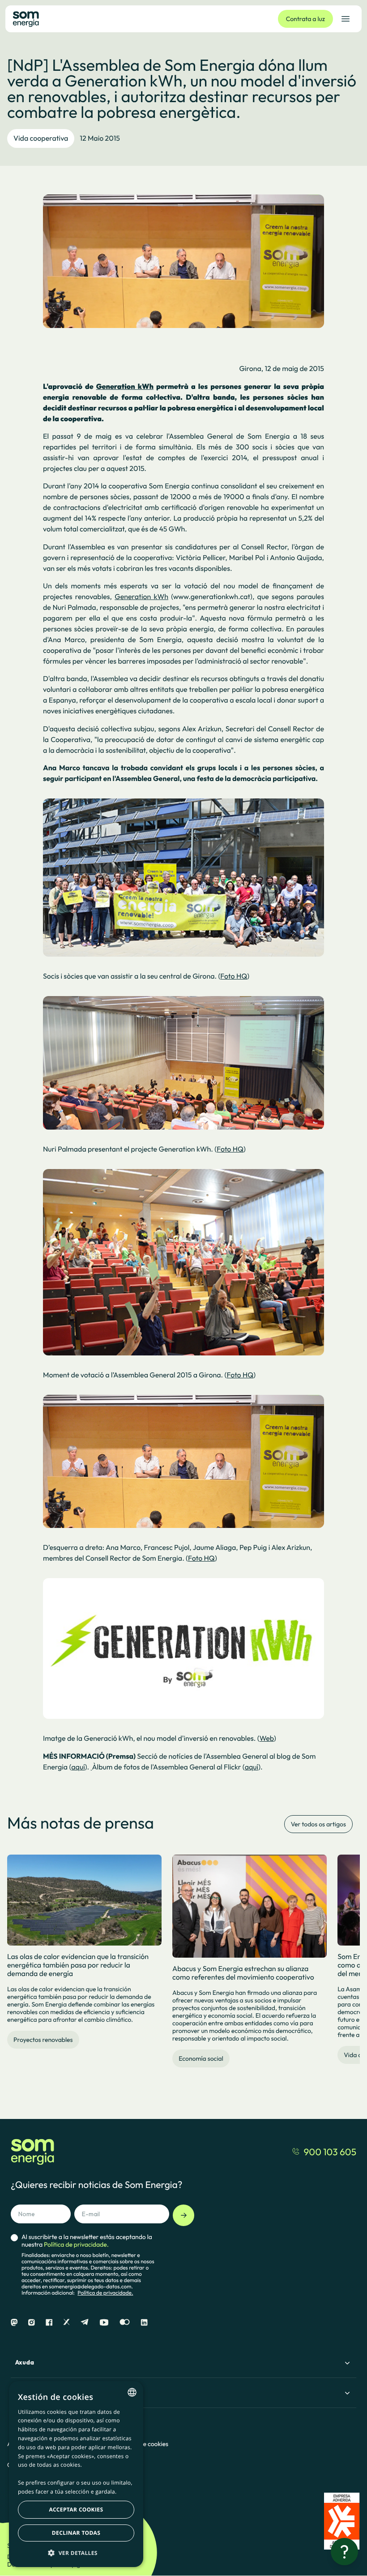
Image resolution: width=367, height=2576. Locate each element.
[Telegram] (85, 2323)
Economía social (201, 2058)
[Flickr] (125, 2323)
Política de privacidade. (105, 2293)
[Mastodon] (14, 2323)
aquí (78, 1767)
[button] (76, 2553)
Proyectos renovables (43, 2040)
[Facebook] (49, 2323)
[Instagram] (32, 2323)
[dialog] (76, 2474)
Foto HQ (234, 976)
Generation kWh (141, 597)
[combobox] (132, 2392)
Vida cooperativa (41, 138)
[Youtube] (104, 2323)
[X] (66, 2323)
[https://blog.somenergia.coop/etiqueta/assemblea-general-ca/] (92, 1767)
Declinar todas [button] (76, 2533)
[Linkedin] (144, 2323)
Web (267, 1739)
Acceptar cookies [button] (76, 2509)
